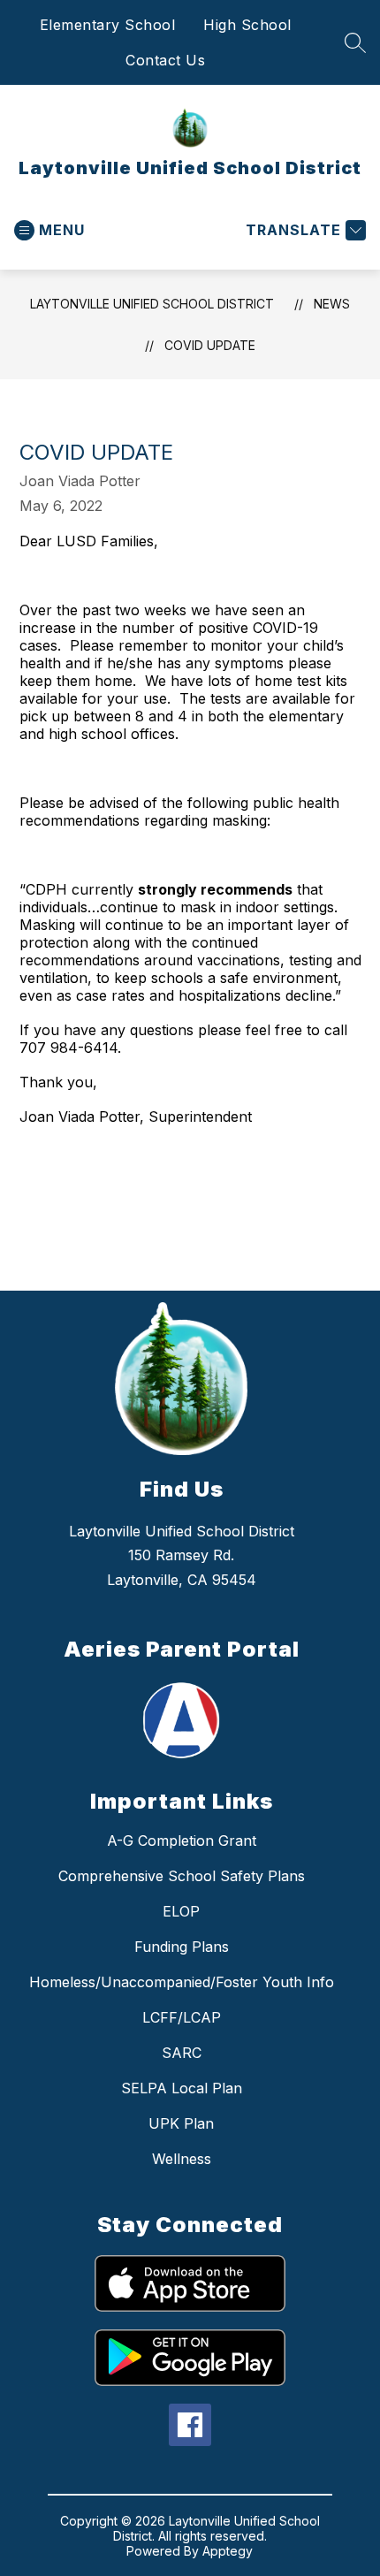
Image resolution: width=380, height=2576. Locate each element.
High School (247, 25)
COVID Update (210, 345)
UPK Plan (181, 2123)
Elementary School (108, 25)
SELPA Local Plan (182, 2088)
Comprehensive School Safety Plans (182, 1876)
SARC (182, 2053)
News (332, 304)
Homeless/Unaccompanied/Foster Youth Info (182, 1982)
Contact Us (165, 60)
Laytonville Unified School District (152, 304)
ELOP (181, 1911)
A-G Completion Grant (182, 1841)
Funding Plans (182, 1947)
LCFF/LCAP (182, 2017)
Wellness (182, 2159)
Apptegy (228, 2551)
